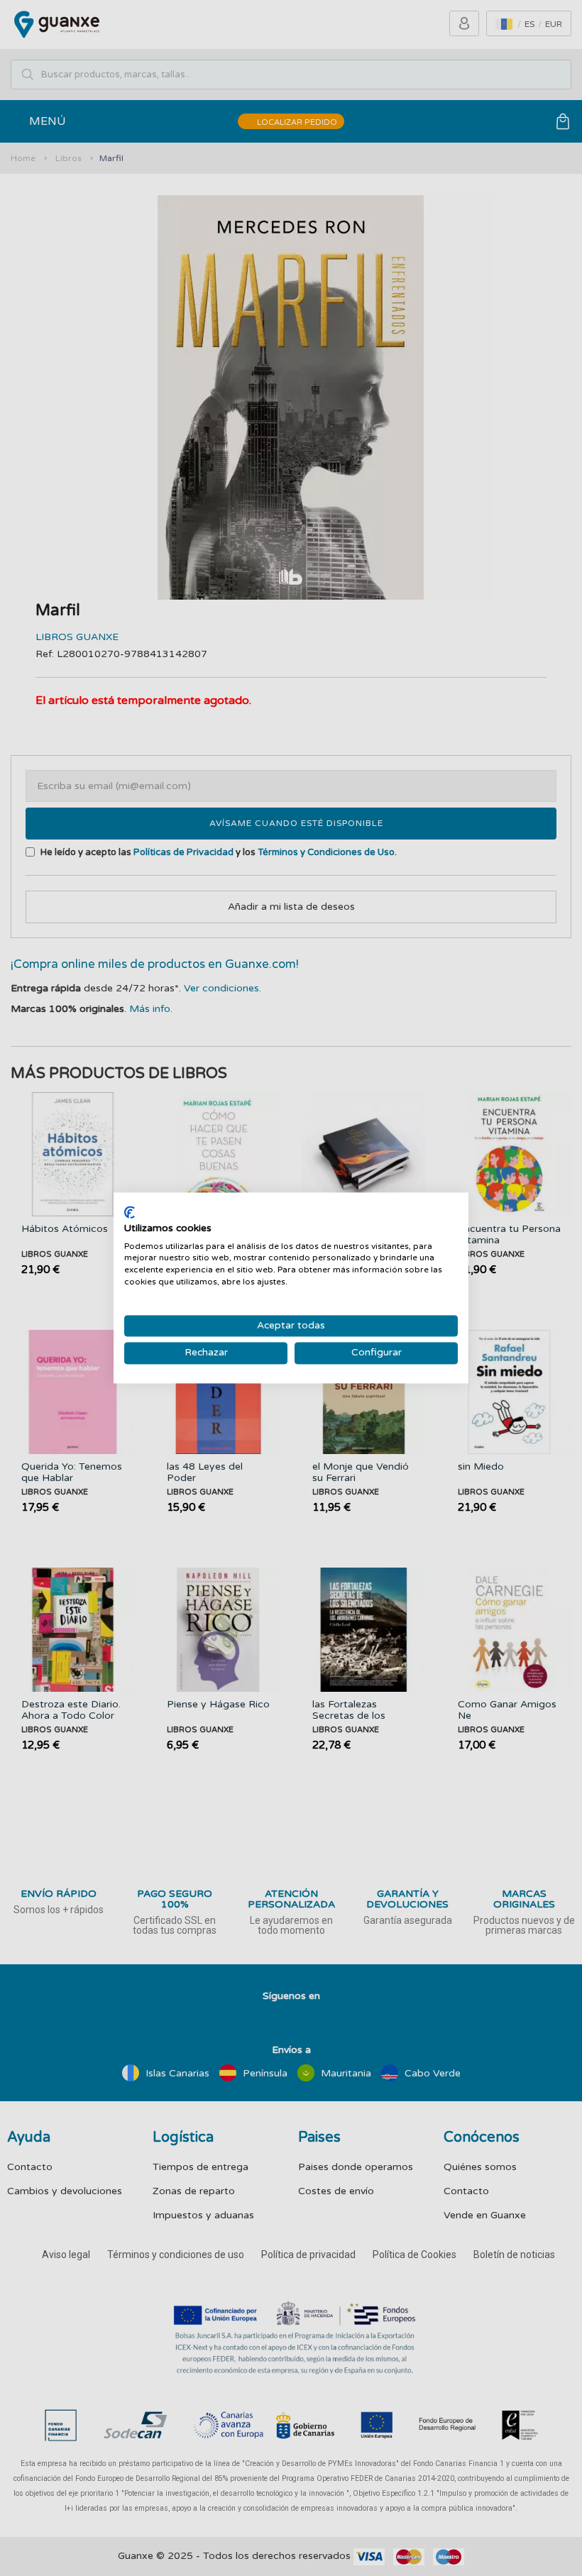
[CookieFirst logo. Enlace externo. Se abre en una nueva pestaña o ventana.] (130, 1212)
